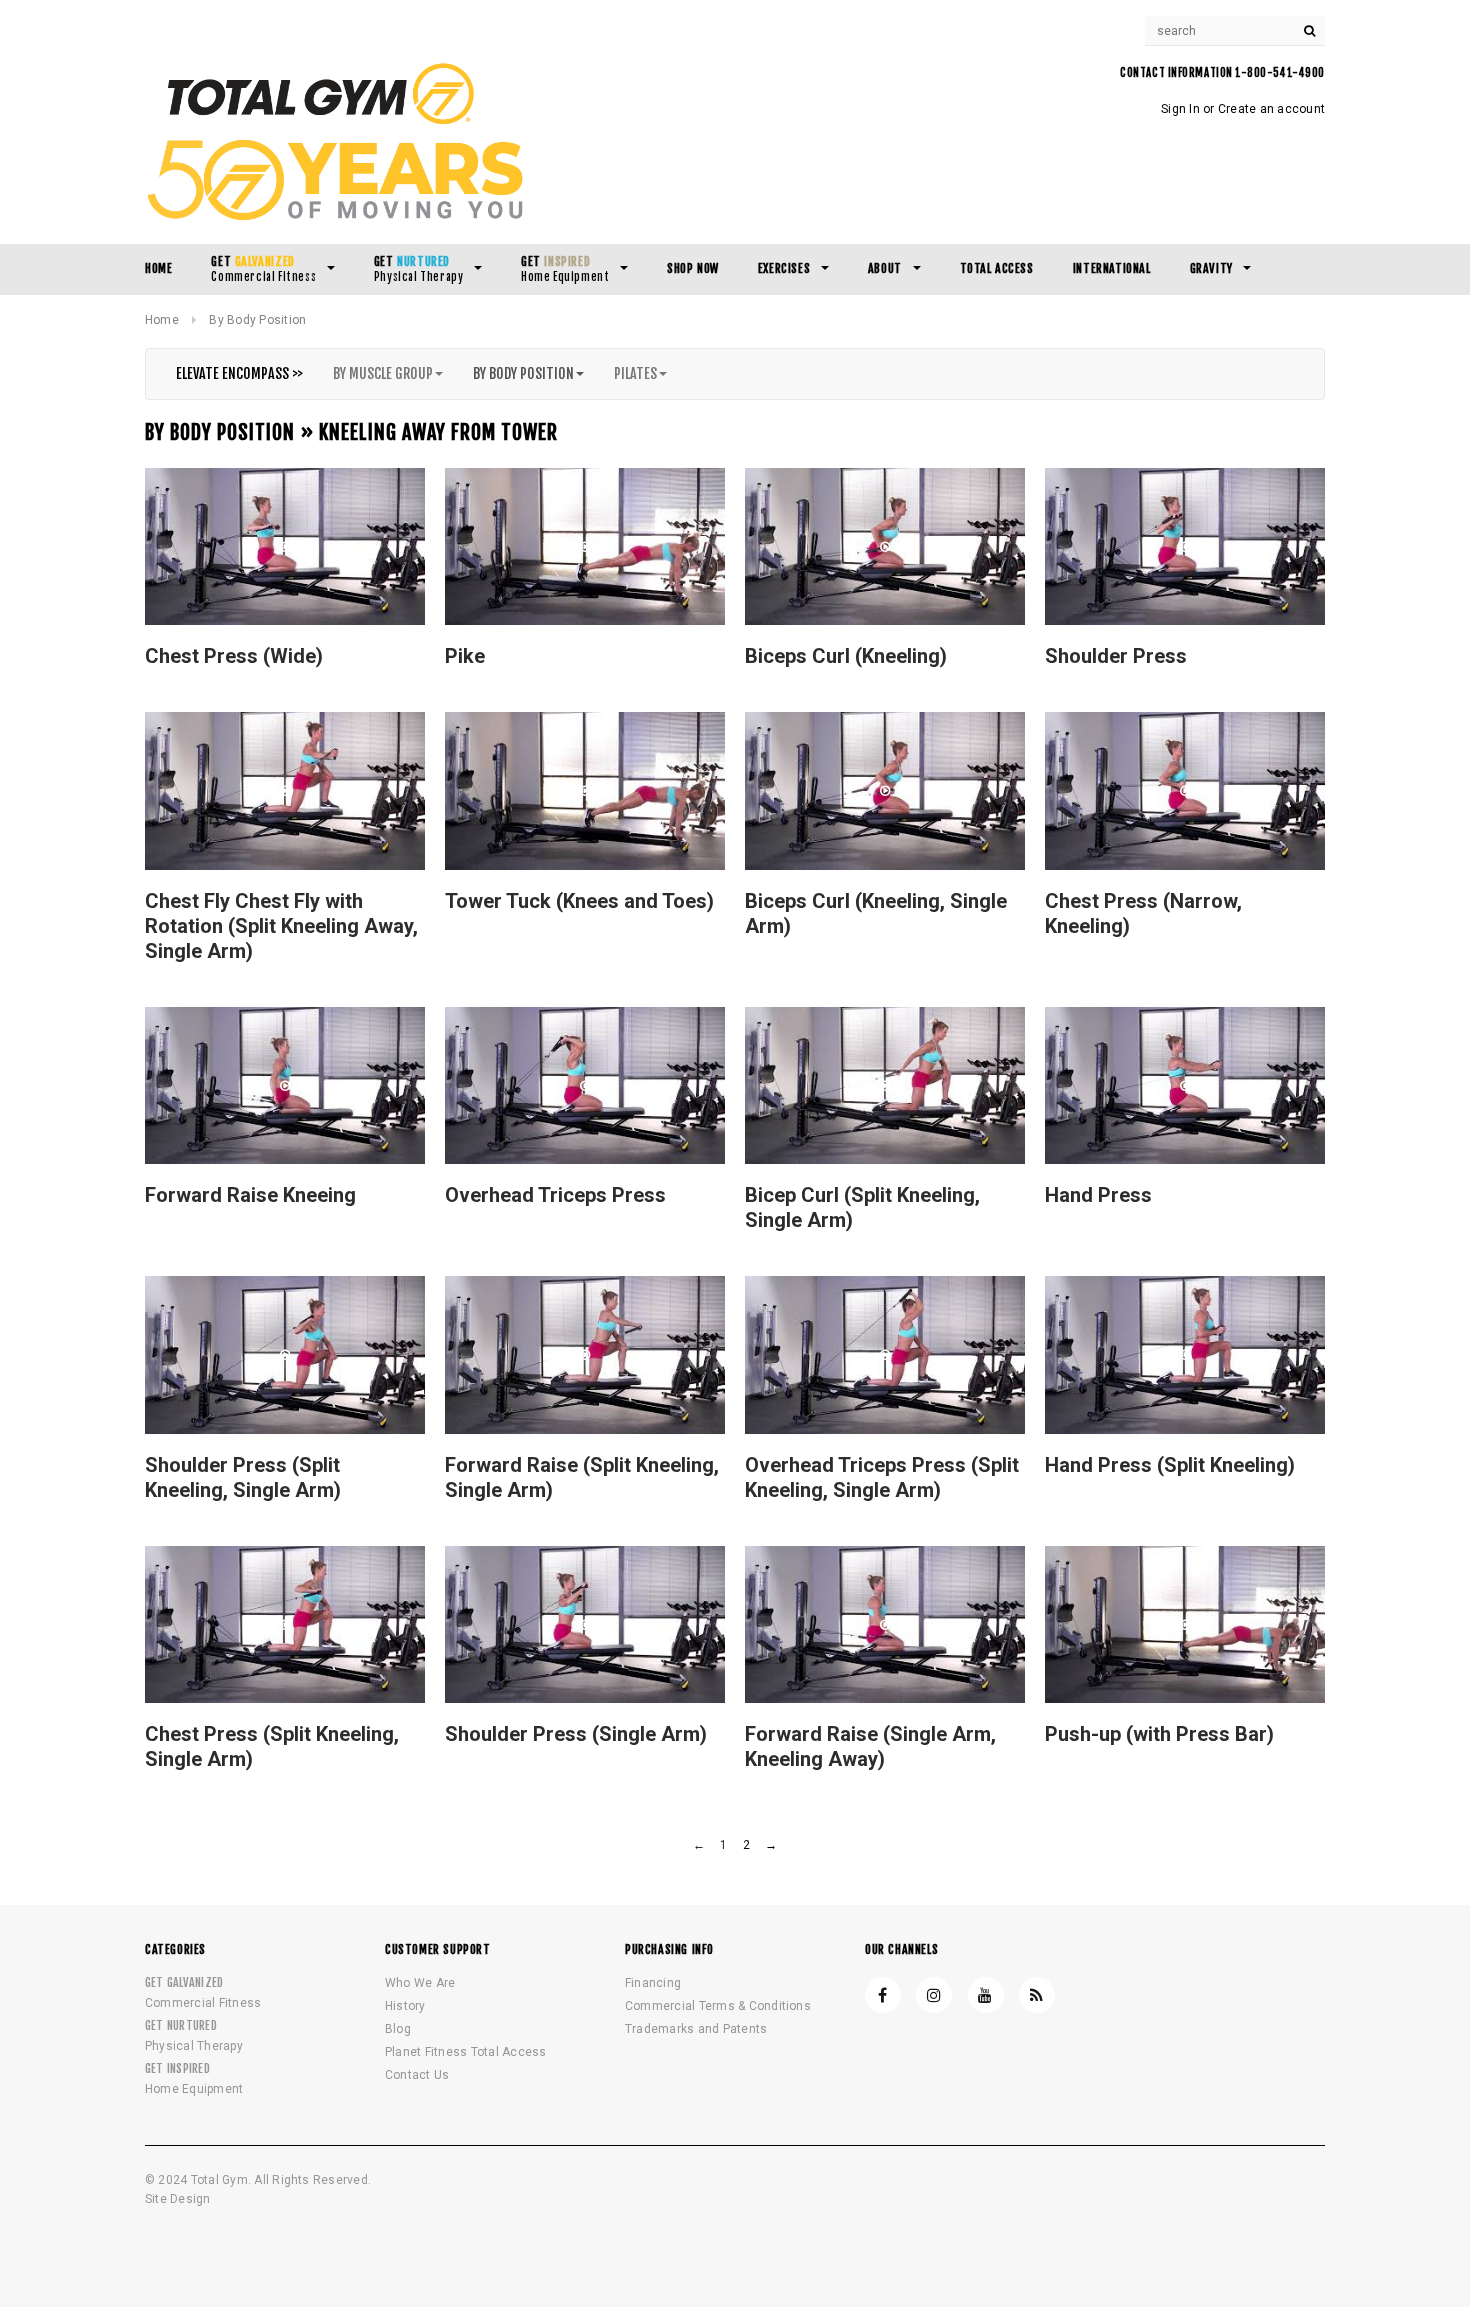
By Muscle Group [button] (383, 373)
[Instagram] (934, 1995)
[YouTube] (986, 1995)
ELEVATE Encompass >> (239, 373)
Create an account (1271, 109)
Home (162, 320)
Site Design (178, 2200)
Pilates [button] (635, 373)
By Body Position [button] (523, 373)
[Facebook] (883, 1995)
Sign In (1180, 109)
